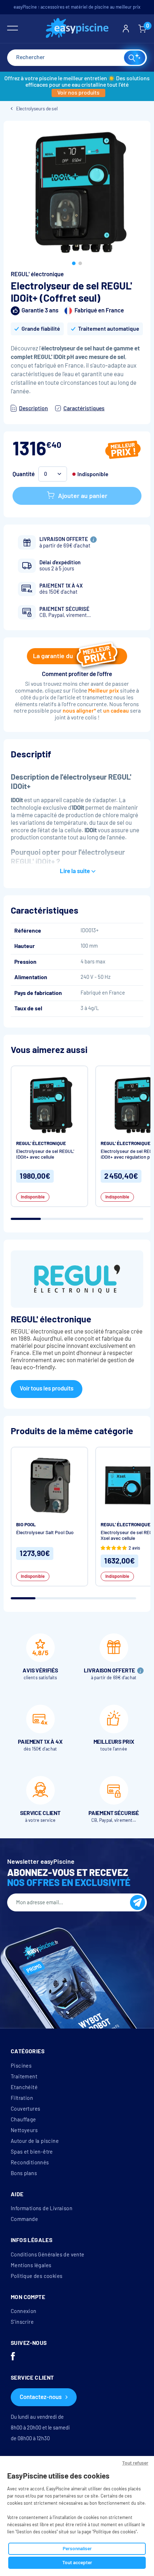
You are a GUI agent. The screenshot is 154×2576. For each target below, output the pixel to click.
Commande (24, 2219)
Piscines (21, 2066)
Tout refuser (135, 2463)
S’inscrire (22, 2322)
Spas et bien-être (32, 2152)
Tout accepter (77, 2563)
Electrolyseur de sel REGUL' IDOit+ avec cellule (45, 1154)
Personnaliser (77, 2549)
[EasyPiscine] (77, 29)
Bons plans (24, 2173)
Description (33, 408)
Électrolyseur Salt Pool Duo (45, 1533)
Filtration (22, 2098)
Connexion (24, 2311)
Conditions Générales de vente (48, 2255)
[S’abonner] (138, 1902)
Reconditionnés (30, 2163)
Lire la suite (75, 871)
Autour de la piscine (35, 2141)
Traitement (24, 2077)
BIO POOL (26, 1525)
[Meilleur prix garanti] (123, 451)
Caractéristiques (84, 408)
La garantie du (53, 656)
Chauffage (23, 2120)
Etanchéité (24, 2087)
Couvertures (25, 2109)
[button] (74, 263)
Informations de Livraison (42, 2208)
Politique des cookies (37, 2276)
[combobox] (77, 58)
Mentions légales (31, 2265)
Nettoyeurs (24, 2130)
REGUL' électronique (37, 274)
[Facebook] (13, 2357)
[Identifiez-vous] (126, 29)
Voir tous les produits (47, 1388)
